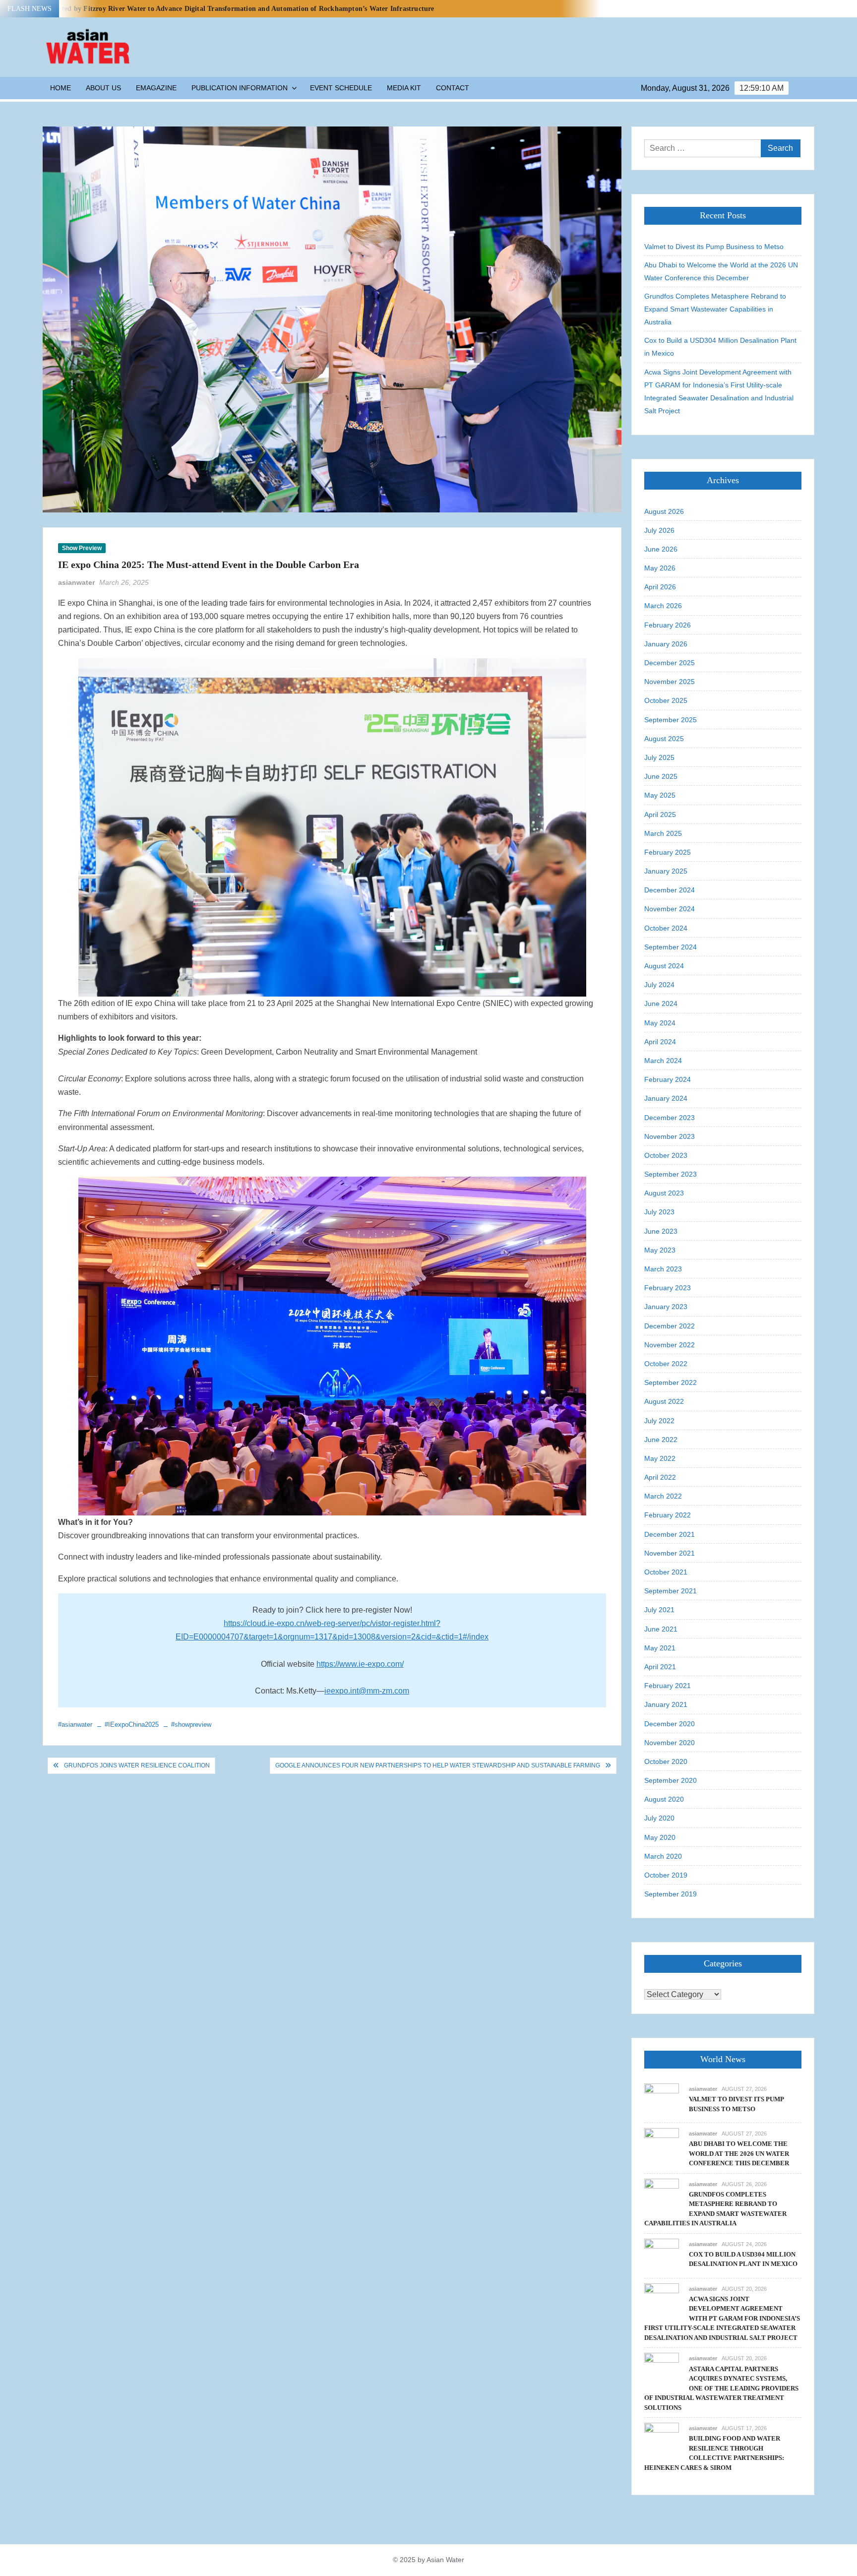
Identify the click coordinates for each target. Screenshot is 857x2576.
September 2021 (671, 1591)
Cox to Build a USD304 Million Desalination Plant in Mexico (720, 347)
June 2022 (661, 1440)
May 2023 (660, 1250)
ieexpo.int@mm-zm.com (367, 1691)
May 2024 (660, 1023)
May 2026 (660, 568)
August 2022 (664, 1401)
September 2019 (671, 1894)
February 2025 (668, 852)
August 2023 (664, 1193)
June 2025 (661, 776)
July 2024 (659, 985)
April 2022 (660, 1477)
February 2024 (668, 1079)
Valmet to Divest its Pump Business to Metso (714, 247)
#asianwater (75, 1725)
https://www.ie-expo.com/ (360, 1664)
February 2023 (668, 1288)
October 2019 (666, 1875)
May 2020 (660, 1837)
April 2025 (660, 815)
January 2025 (666, 871)
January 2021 (666, 1704)
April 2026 (660, 587)
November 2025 (670, 682)
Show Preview (82, 548)
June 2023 (661, 1231)
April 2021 (660, 1667)
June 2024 (661, 1004)
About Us (103, 88)
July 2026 (659, 530)
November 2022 (670, 1345)
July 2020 (659, 1818)
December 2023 (670, 1118)
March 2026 (663, 606)
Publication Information (240, 88)
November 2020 (670, 1743)
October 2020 (666, 1761)
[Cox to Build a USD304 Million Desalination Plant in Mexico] (662, 2255)
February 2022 (668, 1515)
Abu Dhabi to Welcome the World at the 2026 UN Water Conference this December (721, 271)
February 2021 (668, 1686)
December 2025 (670, 663)
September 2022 (671, 1382)
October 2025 (666, 700)
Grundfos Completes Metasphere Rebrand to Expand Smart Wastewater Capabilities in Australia (715, 309)
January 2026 (666, 644)
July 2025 (659, 757)
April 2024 (660, 1042)
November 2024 (670, 909)
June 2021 (661, 1629)
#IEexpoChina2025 (132, 1725)
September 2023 (671, 1174)
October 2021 (666, 1572)
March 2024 (663, 1061)
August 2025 (664, 739)
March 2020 (663, 1856)
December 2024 (670, 890)
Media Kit (404, 88)
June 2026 (661, 549)
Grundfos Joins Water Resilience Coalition (137, 1765)
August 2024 (664, 966)
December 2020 (670, 1724)
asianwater (76, 582)
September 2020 (671, 1780)
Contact (453, 88)
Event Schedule (341, 88)
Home (61, 88)
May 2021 (660, 1648)
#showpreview (191, 1725)
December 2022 (670, 1326)
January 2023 (666, 1307)
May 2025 (660, 795)
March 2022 (663, 1496)
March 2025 (663, 833)
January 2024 (666, 1098)
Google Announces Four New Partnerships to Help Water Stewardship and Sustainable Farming (438, 1765)
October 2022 (666, 1364)
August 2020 (664, 1799)
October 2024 (666, 928)
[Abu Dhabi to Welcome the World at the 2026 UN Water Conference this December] (662, 2145)
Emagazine (156, 88)
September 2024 (671, 947)
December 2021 (670, 1534)
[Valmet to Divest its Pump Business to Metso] (662, 2100)
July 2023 (659, 1212)
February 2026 (668, 625)
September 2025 (671, 720)
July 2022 (659, 1421)
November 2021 (670, 1553)
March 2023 (663, 1269)
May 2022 (660, 1458)
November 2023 (670, 1136)
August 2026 (664, 511)
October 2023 (666, 1155)
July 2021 (659, 1610)
